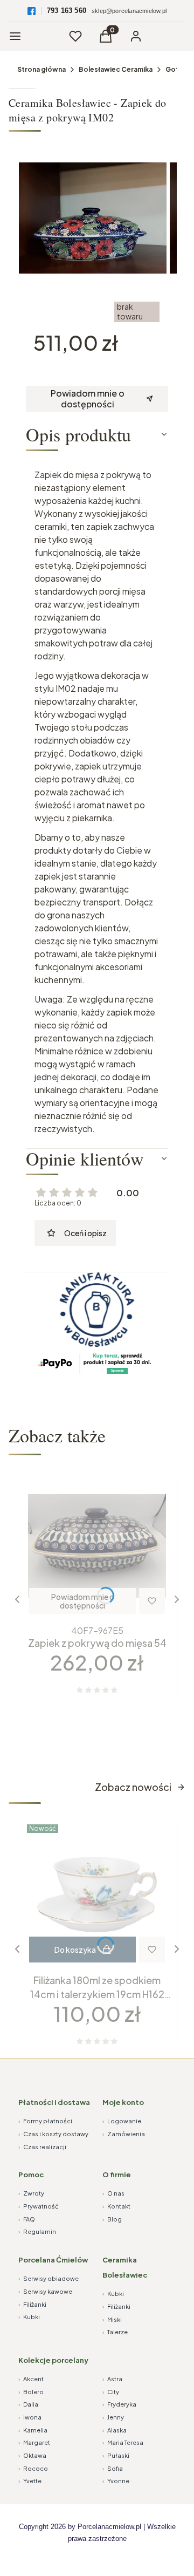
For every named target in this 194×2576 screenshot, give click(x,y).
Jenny (113, 2417)
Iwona (30, 2417)
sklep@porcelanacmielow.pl (129, 11)
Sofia (113, 2468)
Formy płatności (45, 2121)
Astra (112, 2379)
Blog (112, 2219)
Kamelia (33, 2430)
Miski (112, 2319)
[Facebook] (32, 11)
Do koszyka (75, 1950)
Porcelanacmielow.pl (109, 2527)
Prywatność (39, 2206)
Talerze (115, 2332)
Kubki (29, 2317)
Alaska (115, 2430)
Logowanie (122, 2121)
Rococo (33, 2468)
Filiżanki (32, 2304)
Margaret (34, 2442)
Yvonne (116, 2481)
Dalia (28, 2404)
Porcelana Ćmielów (53, 2260)
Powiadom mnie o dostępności (88, 398)
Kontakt (116, 2206)
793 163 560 (67, 11)
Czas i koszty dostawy (53, 2134)
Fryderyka (119, 2404)
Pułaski (116, 2455)
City (111, 2392)
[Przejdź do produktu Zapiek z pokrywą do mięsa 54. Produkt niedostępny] (97, 1546)
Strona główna (41, 69)
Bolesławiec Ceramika (116, 69)
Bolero (31, 2392)
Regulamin (37, 2231)
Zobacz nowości (133, 1787)
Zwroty (31, 2193)
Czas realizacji (42, 2147)
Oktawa (32, 2455)
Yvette (30, 2481)
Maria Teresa (123, 2442)
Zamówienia (124, 2134)
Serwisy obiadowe (48, 2278)
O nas (113, 2193)
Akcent (31, 2379)
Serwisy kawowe (45, 2291)
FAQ (27, 2219)
